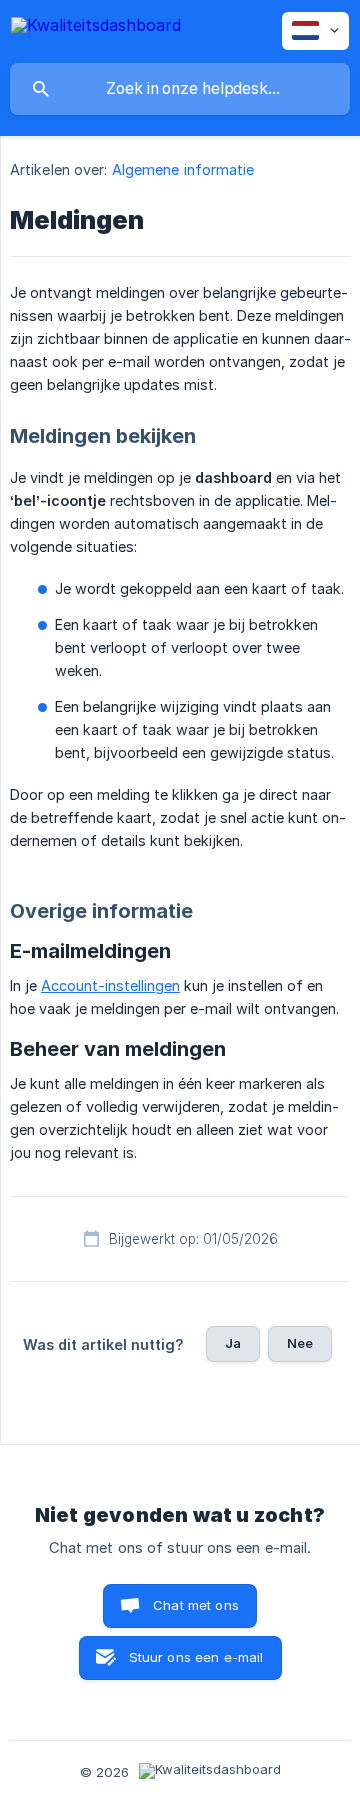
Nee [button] (300, 1343)
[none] (96, 28)
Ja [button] (233, 1343)
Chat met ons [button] (196, 1605)
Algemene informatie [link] (183, 169)
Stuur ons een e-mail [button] (196, 1657)
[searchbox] (180, 89)
